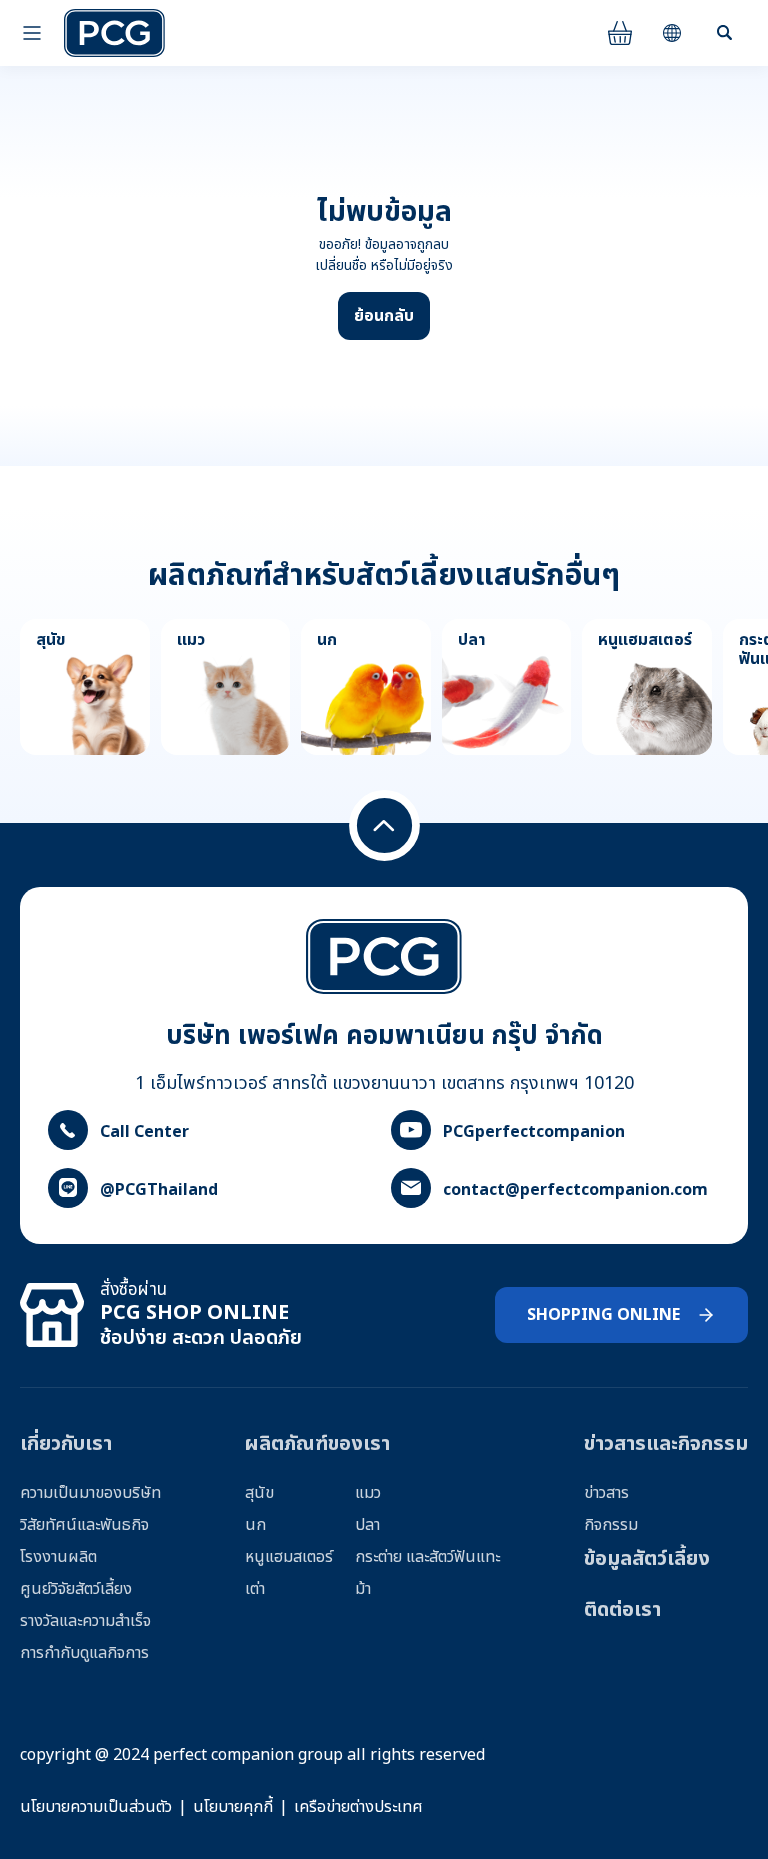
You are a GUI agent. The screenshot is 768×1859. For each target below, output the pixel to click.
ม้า (363, 1589)
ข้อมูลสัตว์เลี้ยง (647, 1559)
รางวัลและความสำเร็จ (85, 1621)
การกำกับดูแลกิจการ (84, 1653)
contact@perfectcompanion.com (575, 1190)
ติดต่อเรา (622, 1610)
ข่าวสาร (606, 1493)
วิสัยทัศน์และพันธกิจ (84, 1525)
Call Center (144, 1132)
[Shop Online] (620, 33)
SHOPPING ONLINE (603, 1315)
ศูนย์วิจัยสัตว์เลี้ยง (76, 1589)
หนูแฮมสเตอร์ (289, 1557)
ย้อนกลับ (384, 316)
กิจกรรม (611, 1525)
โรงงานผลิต (58, 1557)
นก (255, 1525)
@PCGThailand (159, 1190)
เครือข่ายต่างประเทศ (358, 1807)
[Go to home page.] (114, 33)
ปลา (367, 1525)
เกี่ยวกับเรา (66, 1444)
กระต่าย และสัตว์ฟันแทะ (427, 1557)
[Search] (724, 33)
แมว (368, 1493)
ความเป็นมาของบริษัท (90, 1493)
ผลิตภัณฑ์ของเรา (317, 1444)
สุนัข (259, 1493)
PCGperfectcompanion (534, 1132)
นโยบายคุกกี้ (233, 1807)
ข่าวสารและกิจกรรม (666, 1444)
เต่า (255, 1589)
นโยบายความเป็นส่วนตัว (96, 1807)
